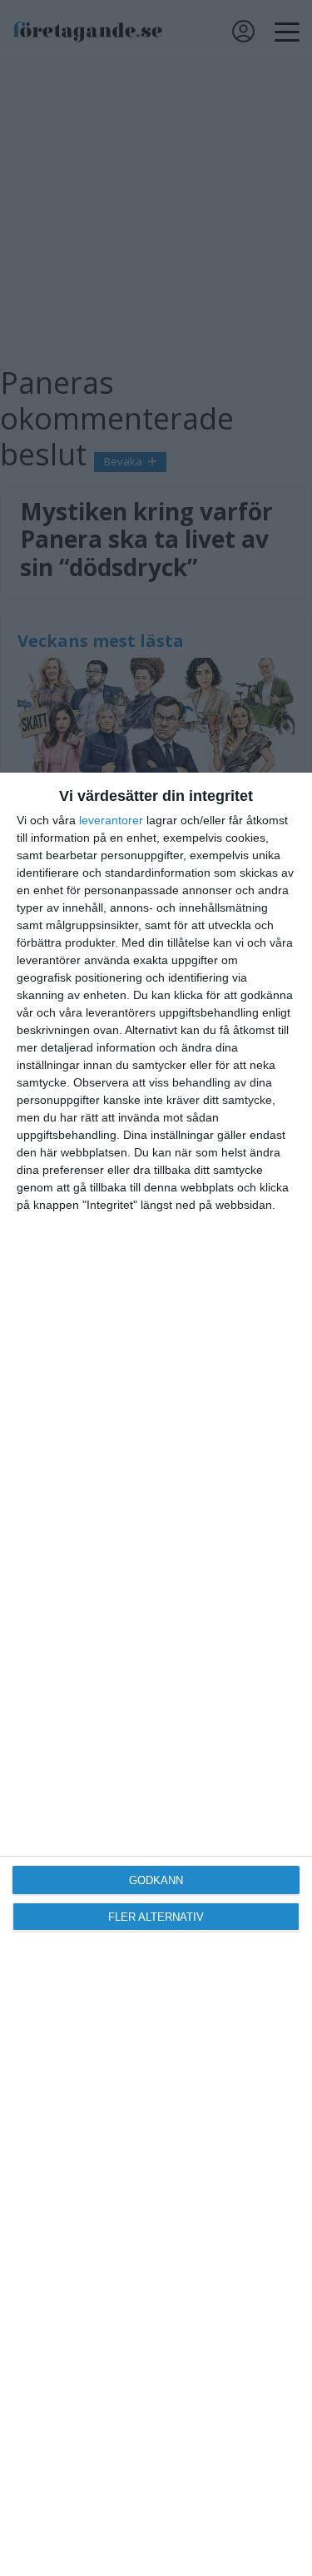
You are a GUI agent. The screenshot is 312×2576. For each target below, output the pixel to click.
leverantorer (111, 820)
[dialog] (156, 1674)
